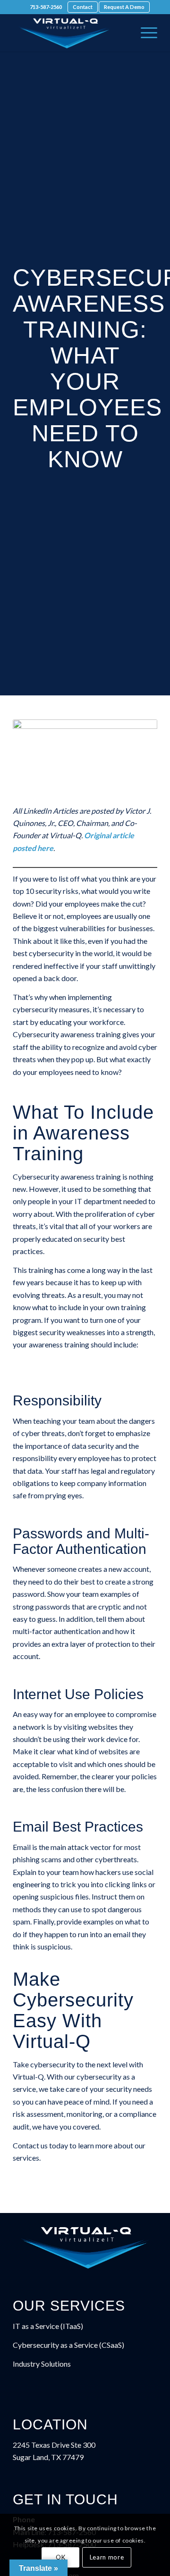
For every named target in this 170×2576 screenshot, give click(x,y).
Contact (83, 7)
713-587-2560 (46, 7)
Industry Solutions (42, 2364)
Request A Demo (124, 7)
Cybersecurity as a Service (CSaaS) (68, 2345)
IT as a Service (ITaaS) (48, 2326)
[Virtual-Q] (71, 33)
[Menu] (144, 33)
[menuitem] (46, 7)
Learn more (107, 2557)
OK (60, 2557)
